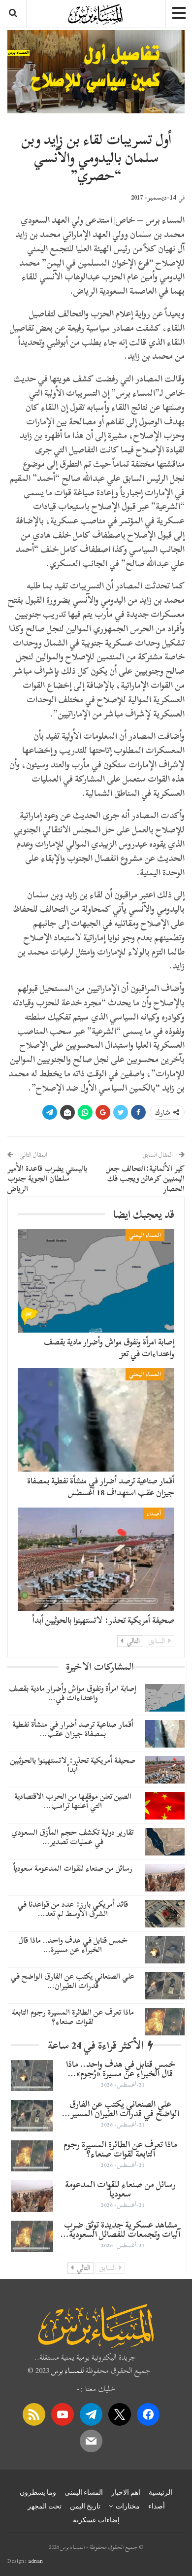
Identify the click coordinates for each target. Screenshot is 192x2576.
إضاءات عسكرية (96, 2520)
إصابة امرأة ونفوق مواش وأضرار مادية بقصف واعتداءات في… (73, 1693)
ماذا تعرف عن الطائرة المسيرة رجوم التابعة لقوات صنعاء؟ (73, 2017)
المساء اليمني (145, 1235)
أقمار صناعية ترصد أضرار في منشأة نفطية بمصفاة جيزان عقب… (73, 1729)
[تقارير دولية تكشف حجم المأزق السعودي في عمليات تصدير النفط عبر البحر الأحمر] (165, 1842)
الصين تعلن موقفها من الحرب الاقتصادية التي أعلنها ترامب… (73, 1801)
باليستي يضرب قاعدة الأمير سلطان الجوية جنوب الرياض (47, 1179)
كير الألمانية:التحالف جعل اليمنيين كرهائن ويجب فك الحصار (145, 1179)
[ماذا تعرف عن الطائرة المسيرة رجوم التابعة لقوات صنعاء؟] (165, 2022)
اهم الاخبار (126, 2492)
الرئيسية (160, 2492)
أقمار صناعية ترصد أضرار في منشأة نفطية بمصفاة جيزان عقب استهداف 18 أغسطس (101, 1487)
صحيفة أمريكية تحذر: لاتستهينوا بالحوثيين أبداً (103, 1620)
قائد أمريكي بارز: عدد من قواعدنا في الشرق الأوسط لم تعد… (73, 1909)
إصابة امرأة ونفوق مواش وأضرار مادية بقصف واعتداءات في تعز (109, 1348)
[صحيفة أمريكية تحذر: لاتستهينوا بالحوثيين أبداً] (96, 1559)
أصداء (154, 1513)
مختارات (128, 2506)
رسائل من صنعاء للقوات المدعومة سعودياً (73, 1868)
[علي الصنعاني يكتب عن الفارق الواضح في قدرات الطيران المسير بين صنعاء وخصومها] (165, 1986)
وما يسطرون (38, 2492)
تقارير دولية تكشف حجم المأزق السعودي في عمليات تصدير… (73, 1837)
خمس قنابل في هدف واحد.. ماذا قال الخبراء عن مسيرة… (73, 1945)
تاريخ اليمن (85, 2506)
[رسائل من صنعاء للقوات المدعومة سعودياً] (165, 1878)
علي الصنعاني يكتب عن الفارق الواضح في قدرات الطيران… (73, 1981)
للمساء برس (67, 2370)
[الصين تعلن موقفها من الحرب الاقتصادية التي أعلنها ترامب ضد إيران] (165, 1806)
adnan (35, 2561)
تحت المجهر (45, 2506)
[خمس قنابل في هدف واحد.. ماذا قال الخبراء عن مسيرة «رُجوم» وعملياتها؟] (165, 1950)
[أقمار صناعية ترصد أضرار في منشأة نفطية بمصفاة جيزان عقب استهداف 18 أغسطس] (96, 1420)
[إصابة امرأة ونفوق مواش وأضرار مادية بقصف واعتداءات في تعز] (96, 1281)
